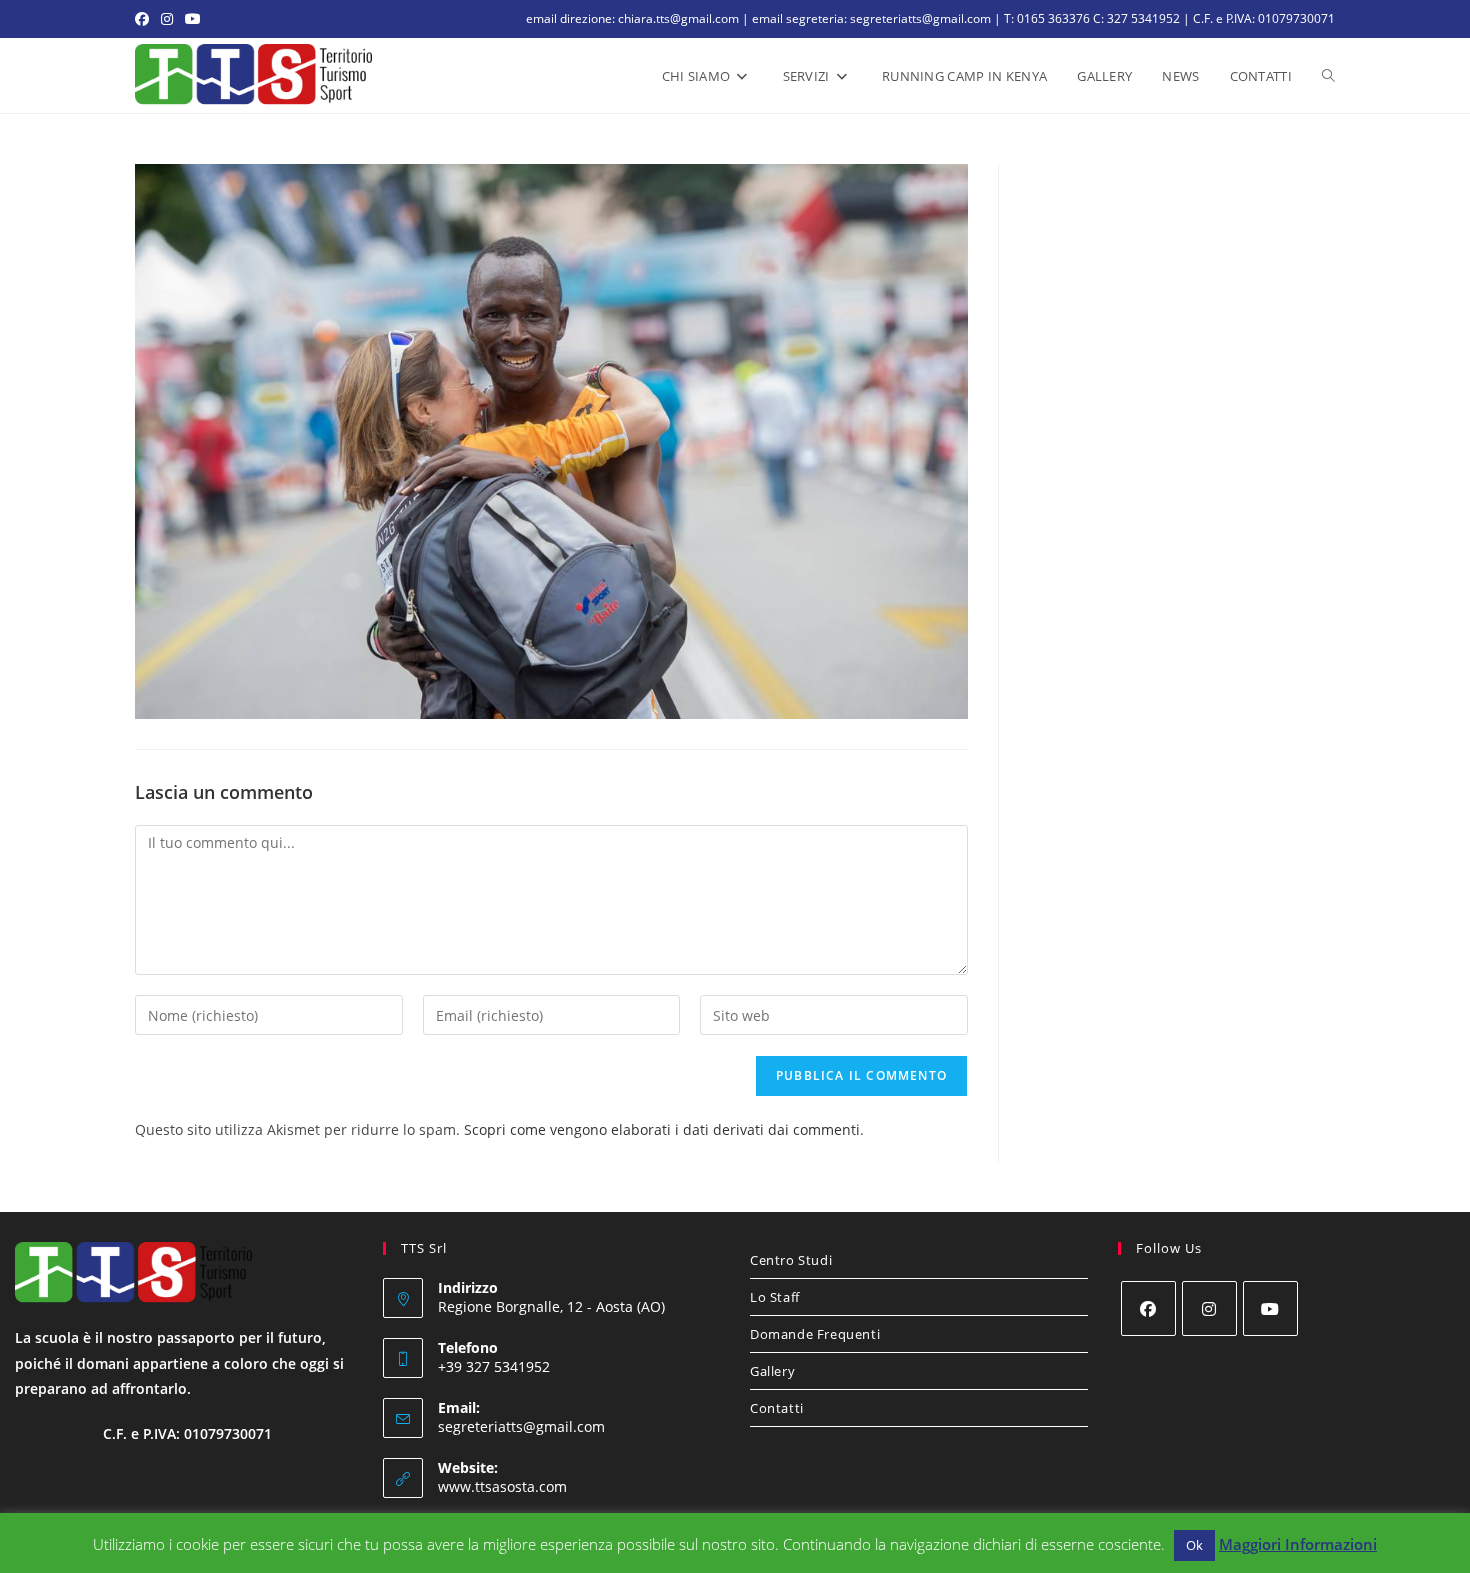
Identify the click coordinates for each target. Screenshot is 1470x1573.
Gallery (772, 1371)
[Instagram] (1209, 1308)
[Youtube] (1270, 1308)
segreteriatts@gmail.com (521, 1426)
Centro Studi (791, 1260)
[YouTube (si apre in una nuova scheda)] (193, 19)
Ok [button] (1194, 1545)
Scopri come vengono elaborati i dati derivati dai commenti (662, 1129)
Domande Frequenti (815, 1334)
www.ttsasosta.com (502, 1486)
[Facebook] (1148, 1308)
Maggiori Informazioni (1298, 1544)
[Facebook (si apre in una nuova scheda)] (145, 19)
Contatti (777, 1408)
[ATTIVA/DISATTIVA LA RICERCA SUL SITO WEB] (1328, 76)
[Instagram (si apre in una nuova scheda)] (167, 19)
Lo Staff (775, 1297)
